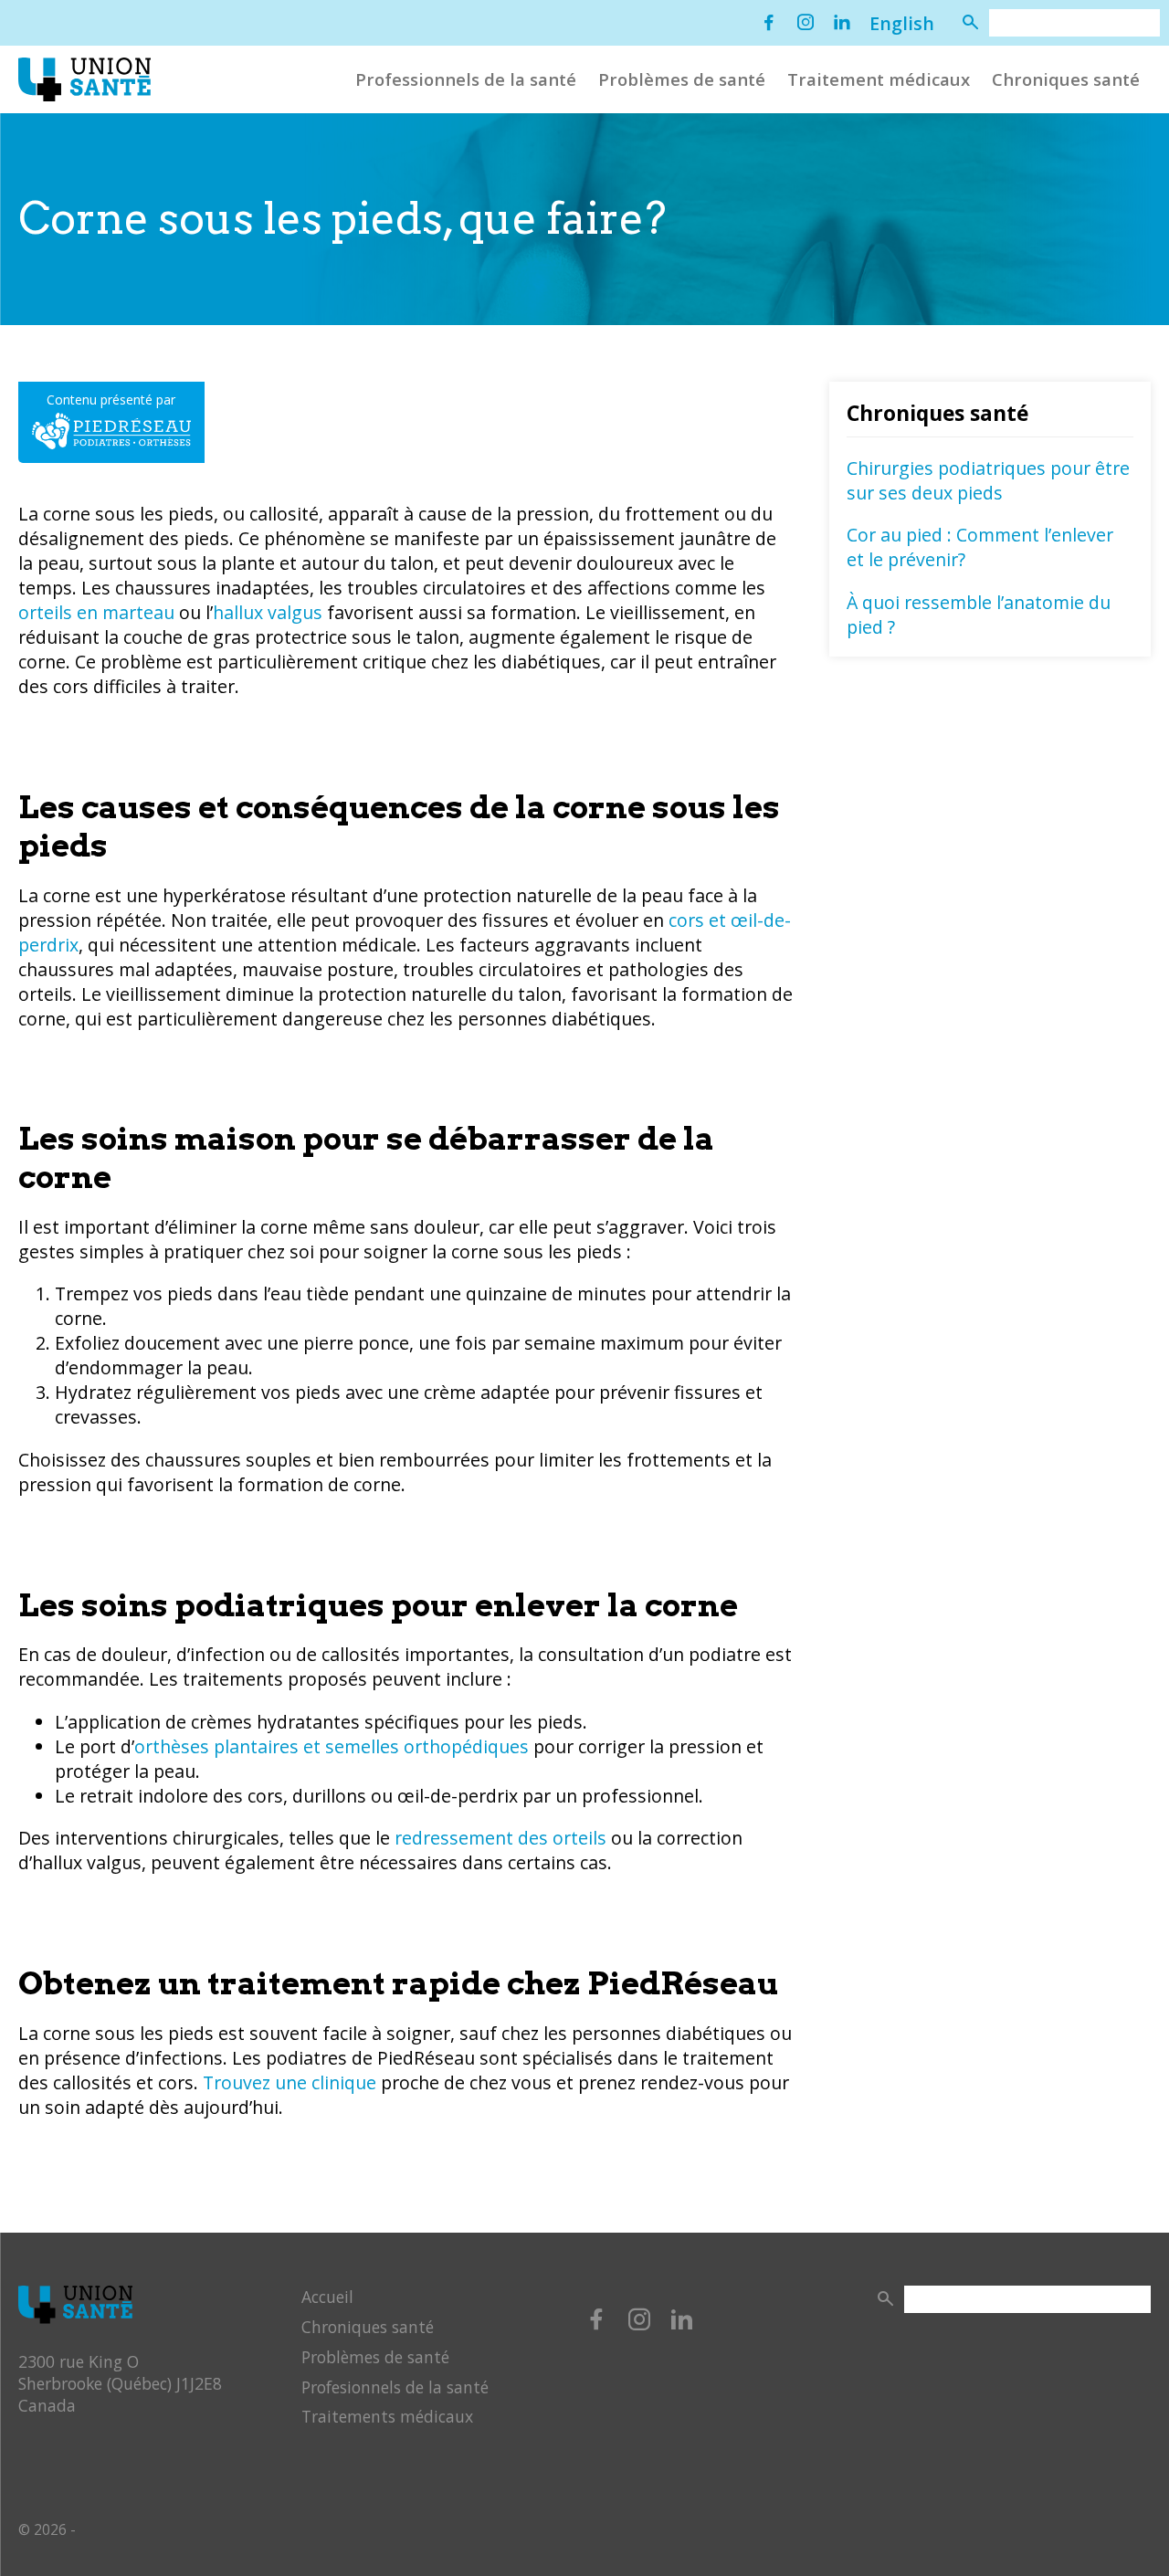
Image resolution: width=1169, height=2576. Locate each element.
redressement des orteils (500, 1838)
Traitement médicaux (879, 79)
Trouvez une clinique (290, 2082)
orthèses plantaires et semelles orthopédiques (332, 1746)
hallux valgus (268, 612)
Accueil (327, 2297)
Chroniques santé (1066, 79)
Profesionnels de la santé (395, 2387)
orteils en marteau (96, 612)
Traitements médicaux (387, 2416)
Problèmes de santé (682, 79)
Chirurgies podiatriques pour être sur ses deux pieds (988, 480)
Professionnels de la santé (466, 79)
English (902, 23)
